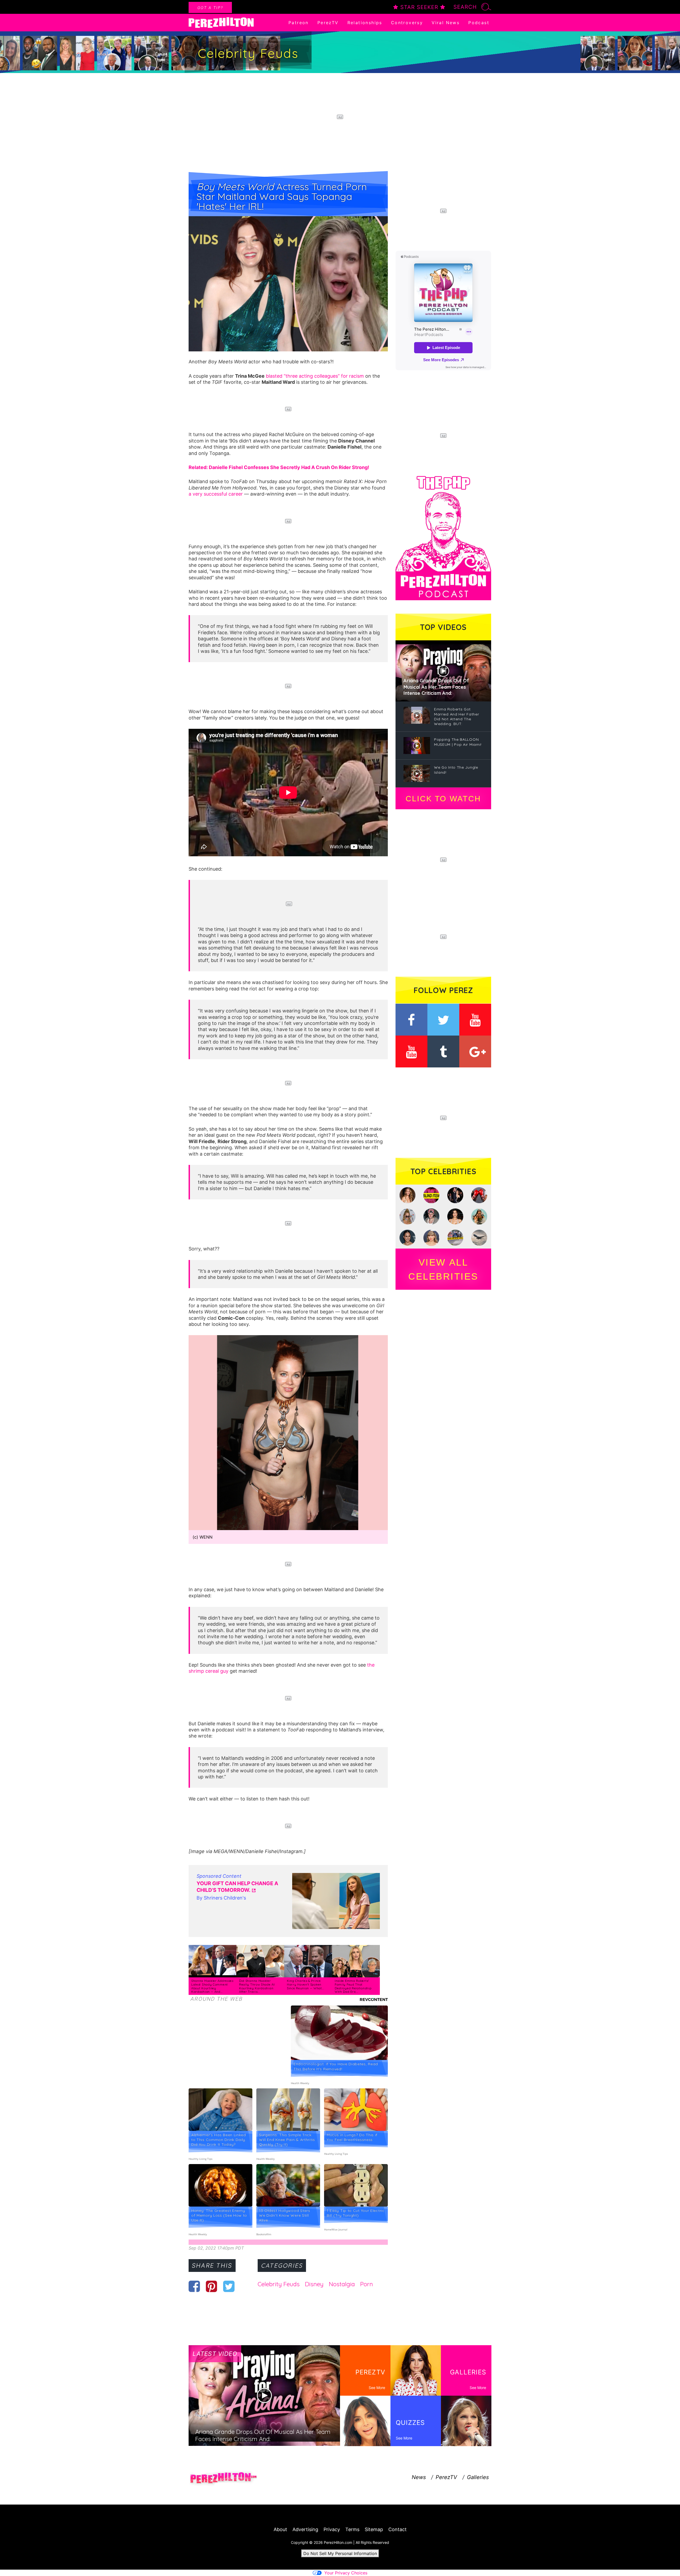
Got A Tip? (210, 8)
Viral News (446, 23)
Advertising (305, 2529)
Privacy (332, 2529)
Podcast (479, 23)
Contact (398, 2529)
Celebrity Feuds (279, 2284)
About (280, 2529)
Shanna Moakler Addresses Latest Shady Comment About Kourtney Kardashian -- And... (212, 1986)
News (419, 2477)
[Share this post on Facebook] (194, 2286)
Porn (367, 2284)
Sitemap (374, 2529)
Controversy (407, 23)
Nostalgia (342, 2284)
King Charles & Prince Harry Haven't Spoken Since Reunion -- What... (305, 1984)
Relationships (365, 23)
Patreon (299, 23)
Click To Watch (443, 799)
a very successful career (216, 494)
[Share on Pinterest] (212, 2286)
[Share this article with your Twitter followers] (229, 2286)
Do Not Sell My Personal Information (340, 2553)
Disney (314, 2284)
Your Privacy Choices (346, 2573)
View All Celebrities (443, 1269)
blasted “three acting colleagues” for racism (315, 376)
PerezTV (328, 23)
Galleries (478, 2477)
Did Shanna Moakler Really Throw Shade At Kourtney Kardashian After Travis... (257, 1986)
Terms (352, 2529)
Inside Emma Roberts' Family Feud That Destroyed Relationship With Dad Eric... (353, 1986)
